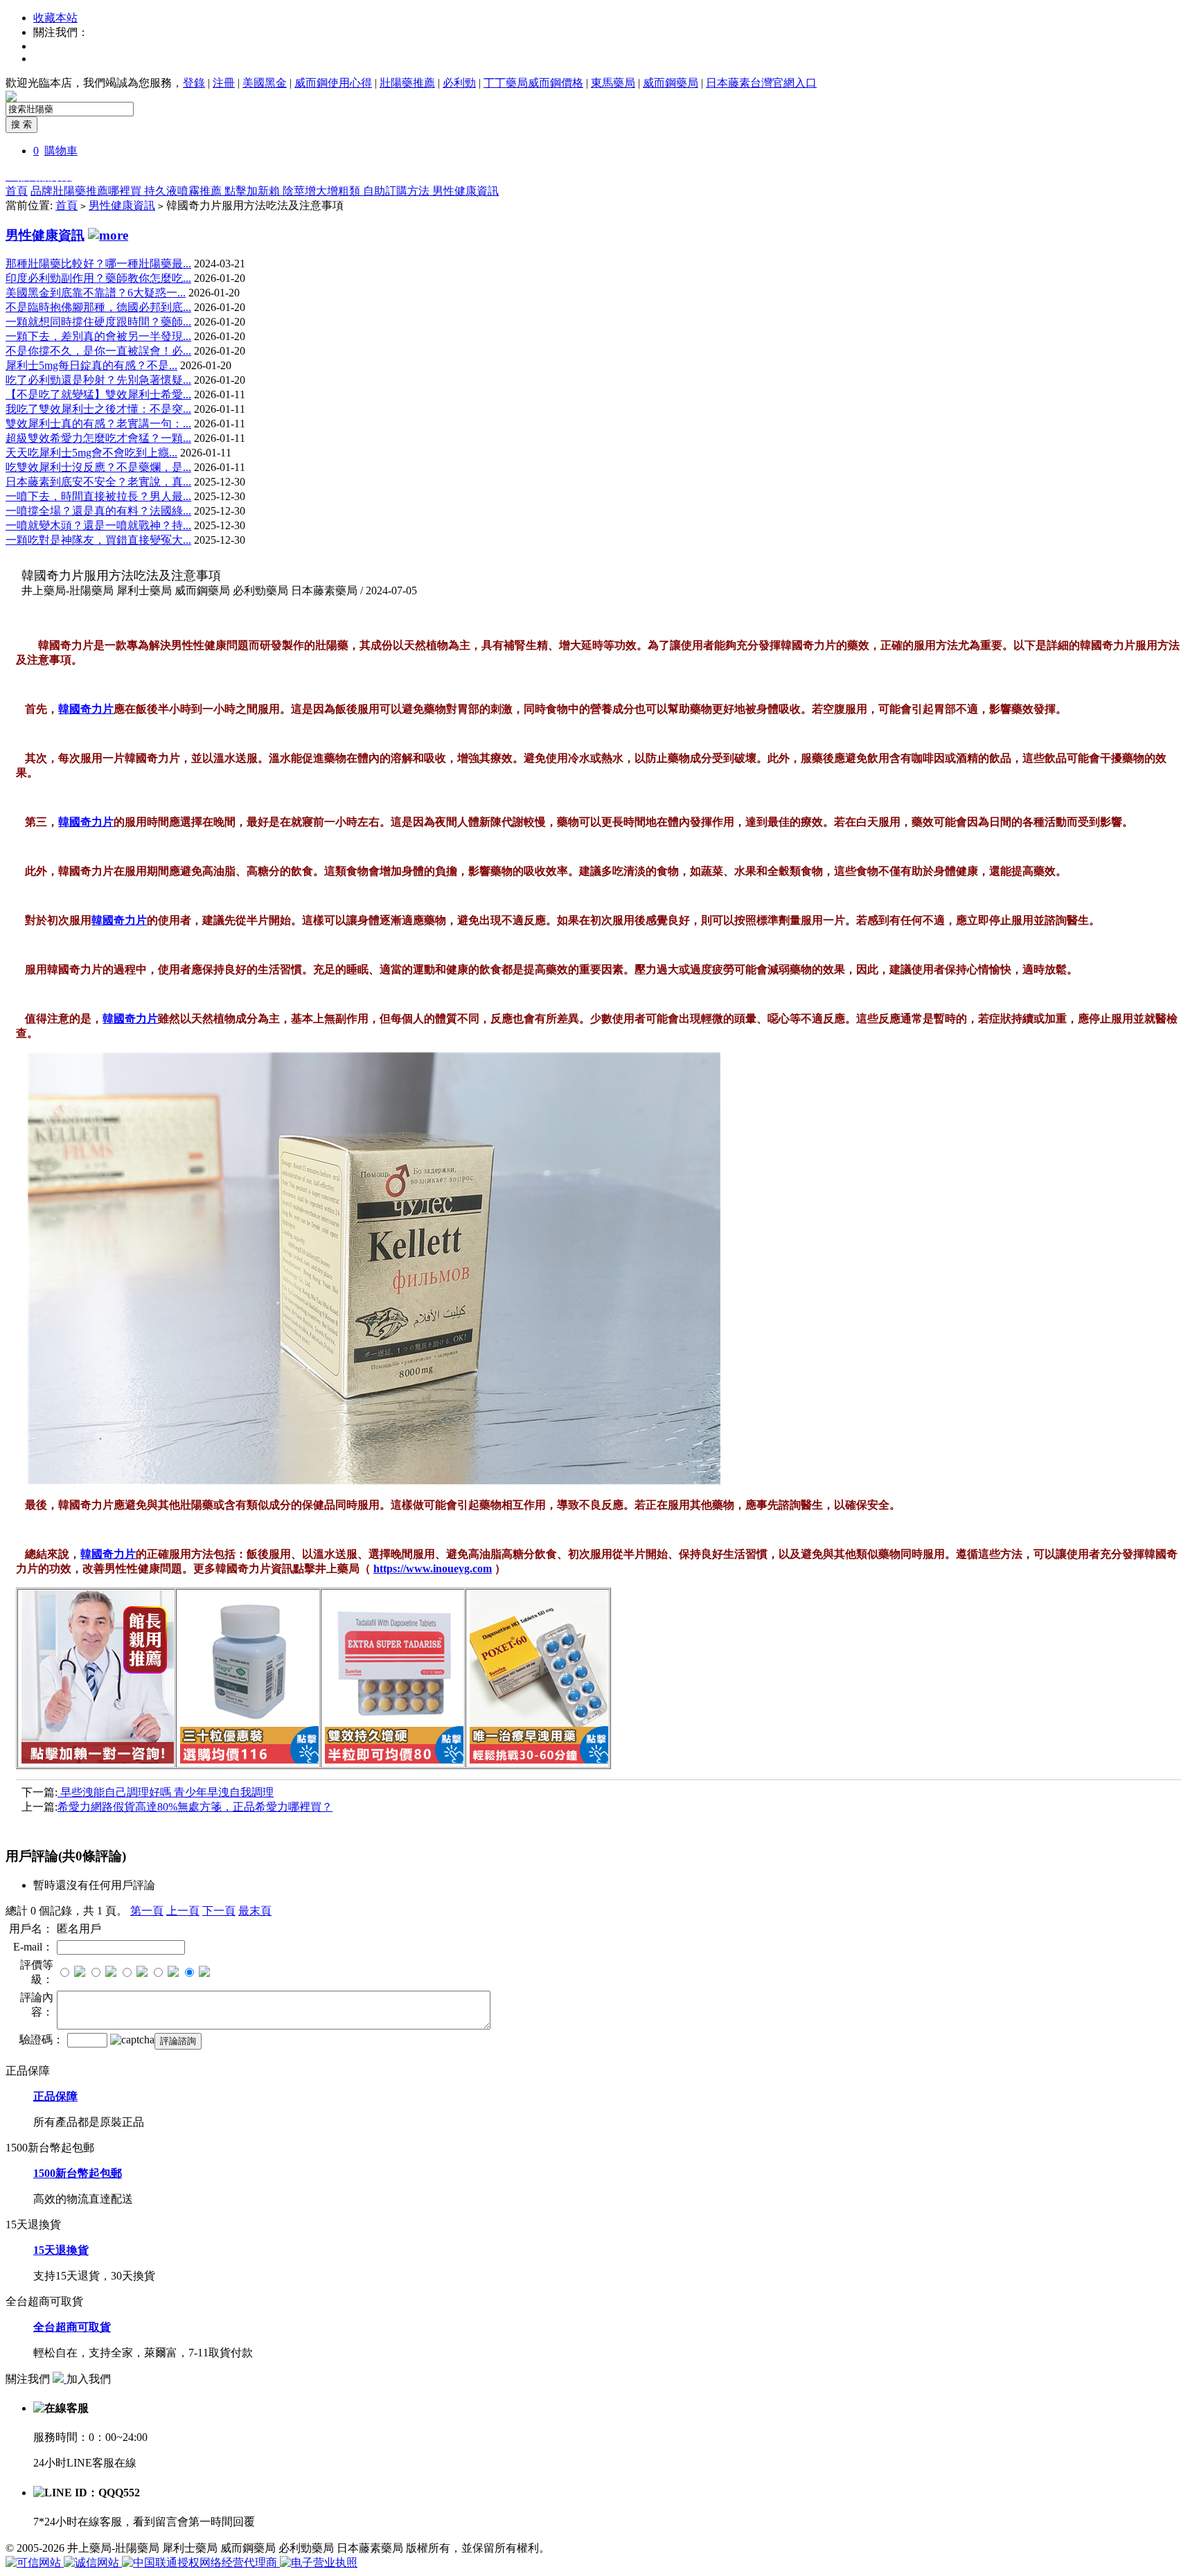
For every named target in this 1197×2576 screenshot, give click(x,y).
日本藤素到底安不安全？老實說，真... (98, 482)
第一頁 (147, 1911)
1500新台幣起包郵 (78, 2173)
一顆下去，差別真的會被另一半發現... (98, 336)
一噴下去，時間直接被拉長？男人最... (98, 496)
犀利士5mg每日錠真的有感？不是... (91, 365)
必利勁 (459, 83)
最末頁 (255, 1911)
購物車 (61, 151)
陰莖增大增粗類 (323, 191)
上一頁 (183, 1911)
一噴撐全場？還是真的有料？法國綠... (98, 511)
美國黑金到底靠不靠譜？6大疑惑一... (96, 293)
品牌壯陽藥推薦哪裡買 (87, 191)
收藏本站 (55, 18)
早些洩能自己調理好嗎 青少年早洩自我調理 (166, 1792)
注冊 (224, 83)
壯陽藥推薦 (407, 83)
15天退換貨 (61, 2250)
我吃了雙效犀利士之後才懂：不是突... (98, 409)
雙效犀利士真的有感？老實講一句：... (98, 424)
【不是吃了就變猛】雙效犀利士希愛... (98, 394)
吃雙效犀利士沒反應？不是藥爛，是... (98, 467)
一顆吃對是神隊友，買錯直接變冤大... (98, 540)
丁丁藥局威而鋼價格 (533, 83)
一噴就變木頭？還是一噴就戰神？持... (98, 525)
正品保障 (55, 2096)
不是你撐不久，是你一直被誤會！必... (98, 351)
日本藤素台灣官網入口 (761, 83)
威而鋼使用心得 (333, 83)
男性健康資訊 (465, 191)
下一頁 (219, 1911)
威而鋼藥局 (671, 83)
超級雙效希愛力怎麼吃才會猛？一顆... (98, 438)
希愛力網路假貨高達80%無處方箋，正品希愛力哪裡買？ (195, 1807)
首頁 (17, 191)
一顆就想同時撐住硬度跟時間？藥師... (98, 322)
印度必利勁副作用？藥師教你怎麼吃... (98, 278)
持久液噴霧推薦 (184, 191)
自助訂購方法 (398, 191)
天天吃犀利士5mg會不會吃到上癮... (91, 453)
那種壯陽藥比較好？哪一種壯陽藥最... (98, 264)
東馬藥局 (613, 83)
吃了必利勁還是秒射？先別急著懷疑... (98, 380)
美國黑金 (265, 83)
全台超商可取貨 (72, 2327)
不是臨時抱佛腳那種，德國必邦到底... (98, 307)
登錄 (194, 83)
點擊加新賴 (254, 191)
